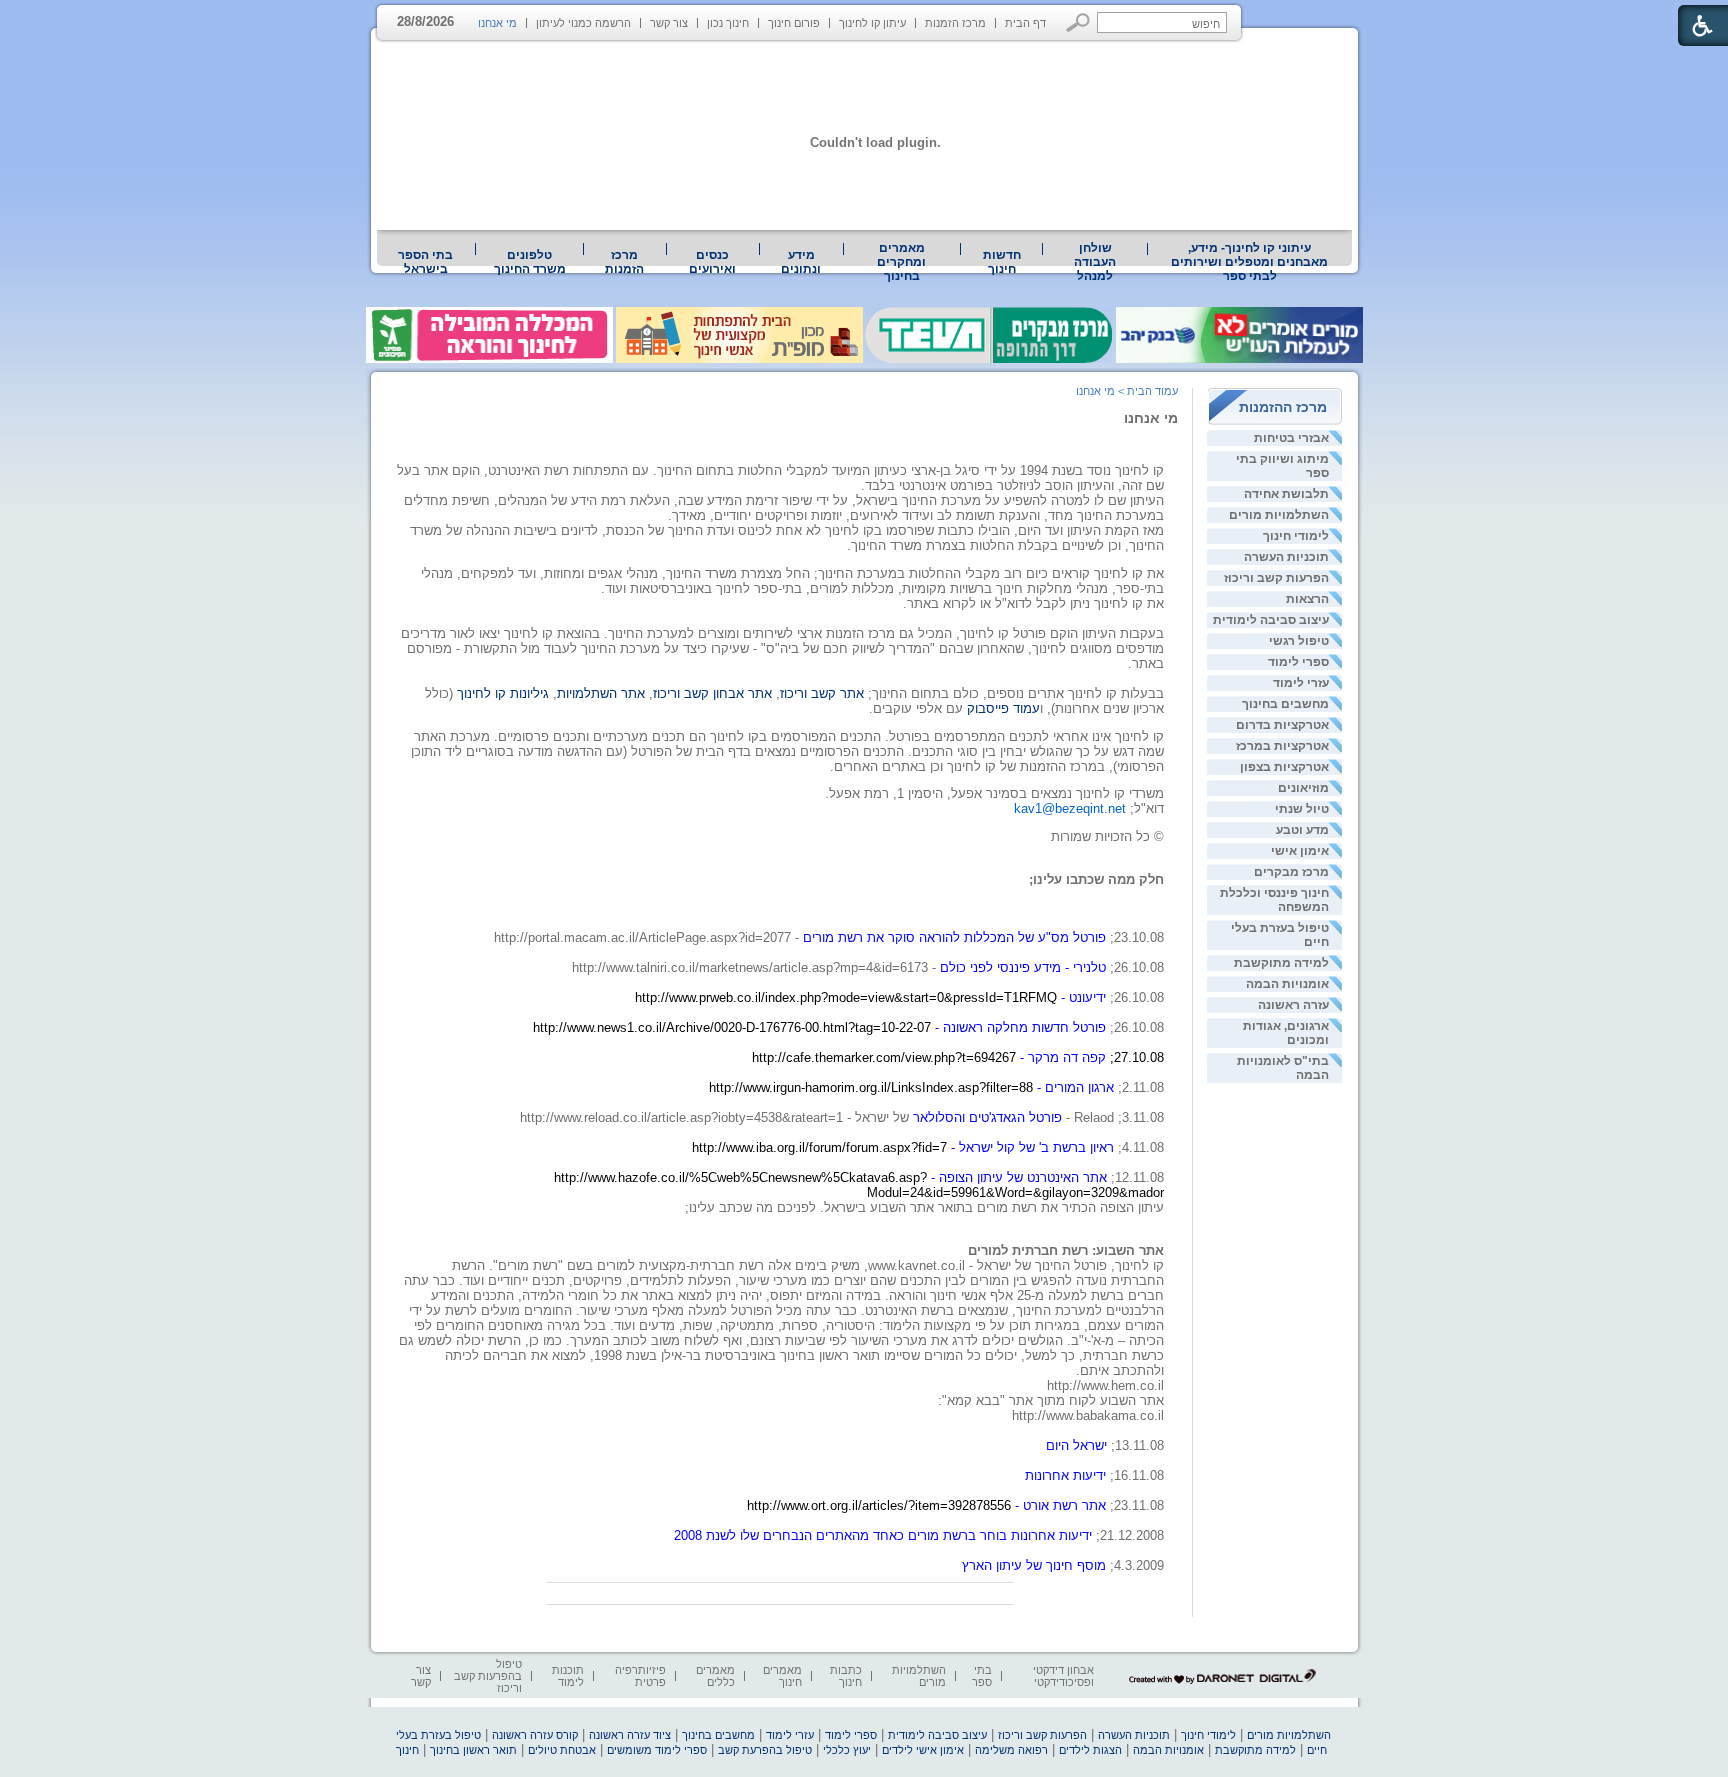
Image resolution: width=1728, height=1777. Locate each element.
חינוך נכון (728, 23)
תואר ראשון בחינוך (473, 1750)
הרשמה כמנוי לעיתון (583, 23)
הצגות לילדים (1090, 1750)
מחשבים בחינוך (1285, 704)
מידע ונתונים (801, 262)
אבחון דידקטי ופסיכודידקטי (1063, 1676)
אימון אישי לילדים (923, 1750)
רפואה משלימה (1011, 1750)
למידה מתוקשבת (1281, 963)
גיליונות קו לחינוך (503, 693)
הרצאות (1307, 599)
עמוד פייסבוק (1003, 708)
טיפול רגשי (1299, 641)
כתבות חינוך (846, 1676)
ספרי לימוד (1298, 662)
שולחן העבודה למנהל (1095, 262)
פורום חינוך (794, 23)
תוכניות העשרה (1286, 557)
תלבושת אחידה (1286, 494)
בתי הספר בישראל (425, 262)
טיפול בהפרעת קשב (765, 1750)
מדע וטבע (1302, 830)
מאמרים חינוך (782, 1676)
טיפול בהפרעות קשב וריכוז (488, 1676)
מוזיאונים (1303, 788)
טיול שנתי (1302, 809)
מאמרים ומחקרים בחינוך (901, 262)
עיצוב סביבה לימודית (1271, 620)
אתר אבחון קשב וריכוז (712, 693)
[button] (1078, 22)
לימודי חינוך (1296, 536)
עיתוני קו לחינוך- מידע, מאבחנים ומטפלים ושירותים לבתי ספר (1249, 262)
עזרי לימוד (1301, 683)
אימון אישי (1300, 851)
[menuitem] (1250, 262)
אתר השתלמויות (601, 693)
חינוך (407, 1750)
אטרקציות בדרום (1282, 725)
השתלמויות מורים (1279, 515)
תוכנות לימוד (568, 1676)
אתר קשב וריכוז (824, 693)
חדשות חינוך (1002, 262)
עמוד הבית (1152, 391)
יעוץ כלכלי (847, 1750)
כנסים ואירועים (712, 262)
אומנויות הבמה (1287, 984)
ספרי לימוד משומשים (657, 1750)
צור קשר (669, 23)
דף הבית (1025, 23)
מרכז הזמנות (955, 23)
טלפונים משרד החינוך (530, 262)
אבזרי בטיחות (1291, 438)
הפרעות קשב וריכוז (1276, 578)
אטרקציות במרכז (1282, 746)
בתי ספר (982, 1676)
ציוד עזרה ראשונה (630, 1735)
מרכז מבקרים (1291, 872)
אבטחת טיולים (562, 1750)
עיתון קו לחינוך (872, 23)
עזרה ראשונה (1293, 1005)
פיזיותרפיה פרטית (640, 1676)
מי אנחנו (497, 23)
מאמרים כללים (715, 1676)
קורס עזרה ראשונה (535, 1735)
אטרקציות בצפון (1284, 767)
